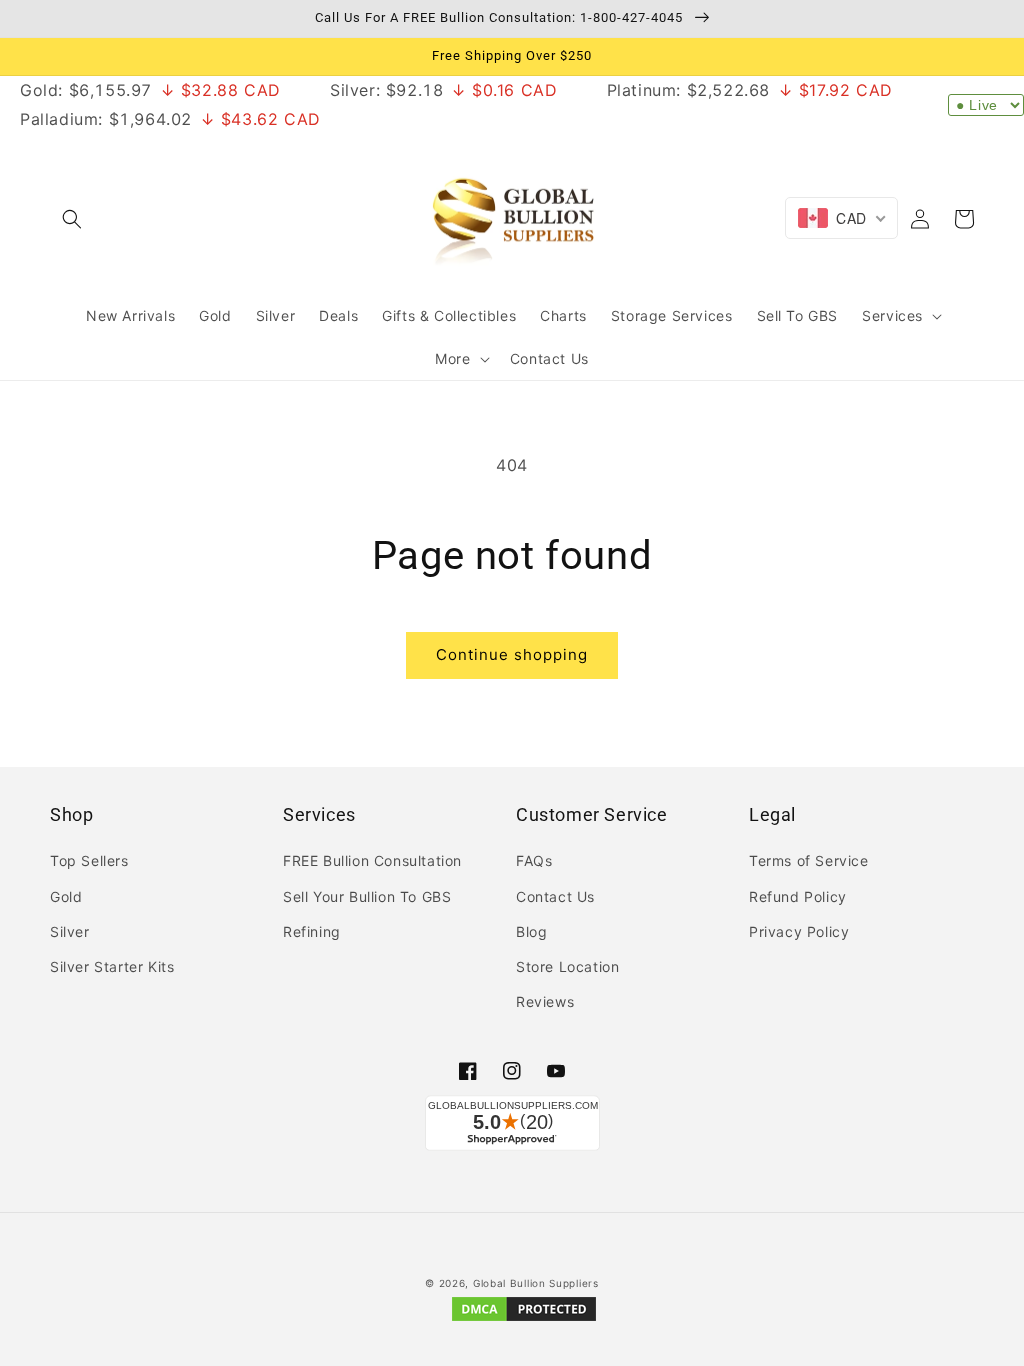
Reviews (545, 1001)
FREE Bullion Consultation (372, 860)
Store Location (567, 966)
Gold (66, 896)
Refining (312, 931)
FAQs (534, 860)
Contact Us (555, 896)
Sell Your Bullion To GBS (367, 896)
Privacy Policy (799, 931)
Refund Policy (798, 896)
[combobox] (841, 218)
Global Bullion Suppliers (536, 1283)
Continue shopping (512, 654)
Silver (70, 931)
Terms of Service (809, 860)
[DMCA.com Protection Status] (524, 1319)
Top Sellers (89, 860)
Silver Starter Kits (112, 966)
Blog (531, 931)
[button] (72, 219)
